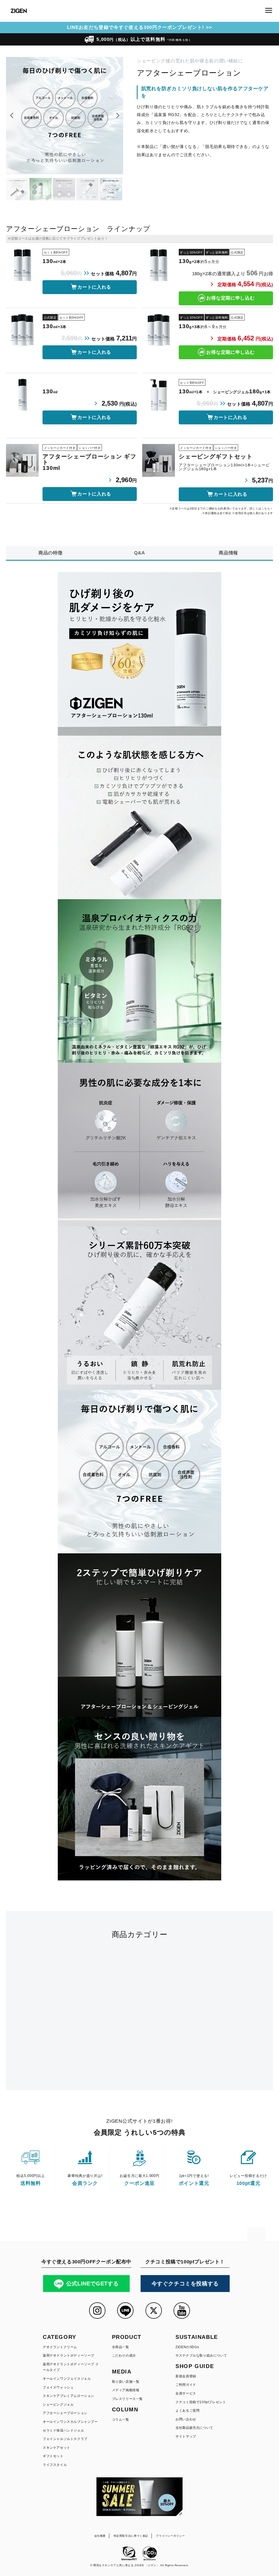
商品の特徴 (51, 553)
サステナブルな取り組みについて (201, 2355)
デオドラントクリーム (60, 2347)
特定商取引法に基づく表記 (131, 2536)
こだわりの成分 (124, 2355)
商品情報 (228, 553)
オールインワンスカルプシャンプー (70, 2422)
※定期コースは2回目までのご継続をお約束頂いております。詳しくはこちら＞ (221, 508)
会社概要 (100, 2536)
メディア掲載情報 (126, 2390)
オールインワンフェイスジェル (67, 2379)
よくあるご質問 (187, 2411)
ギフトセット (53, 2456)
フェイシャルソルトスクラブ (65, 2439)
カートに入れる (94, 287)
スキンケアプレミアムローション (69, 2396)
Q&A (139, 553)
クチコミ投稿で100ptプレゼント (201, 2402)
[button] (12, 116)
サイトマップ (186, 2436)
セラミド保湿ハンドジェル (63, 2430)
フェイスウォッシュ (58, 2387)
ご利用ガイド (186, 2385)
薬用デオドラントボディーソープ (69, 2355)
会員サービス (186, 2393)
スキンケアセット (57, 2448)
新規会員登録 (186, 2376)
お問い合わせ (186, 2419)
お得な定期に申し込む (230, 298)
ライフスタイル (55, 2465)
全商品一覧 (121, 2347)
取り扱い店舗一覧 (126, 2382)
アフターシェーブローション (65, 2413)
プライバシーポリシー (170, 2536)
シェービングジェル (58, 2405)
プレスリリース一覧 (127, 2399)
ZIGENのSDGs (187, 2347)
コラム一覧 (121, 2420)
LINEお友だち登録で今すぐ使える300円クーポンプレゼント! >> (140, 27)
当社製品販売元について (194, 2428)
